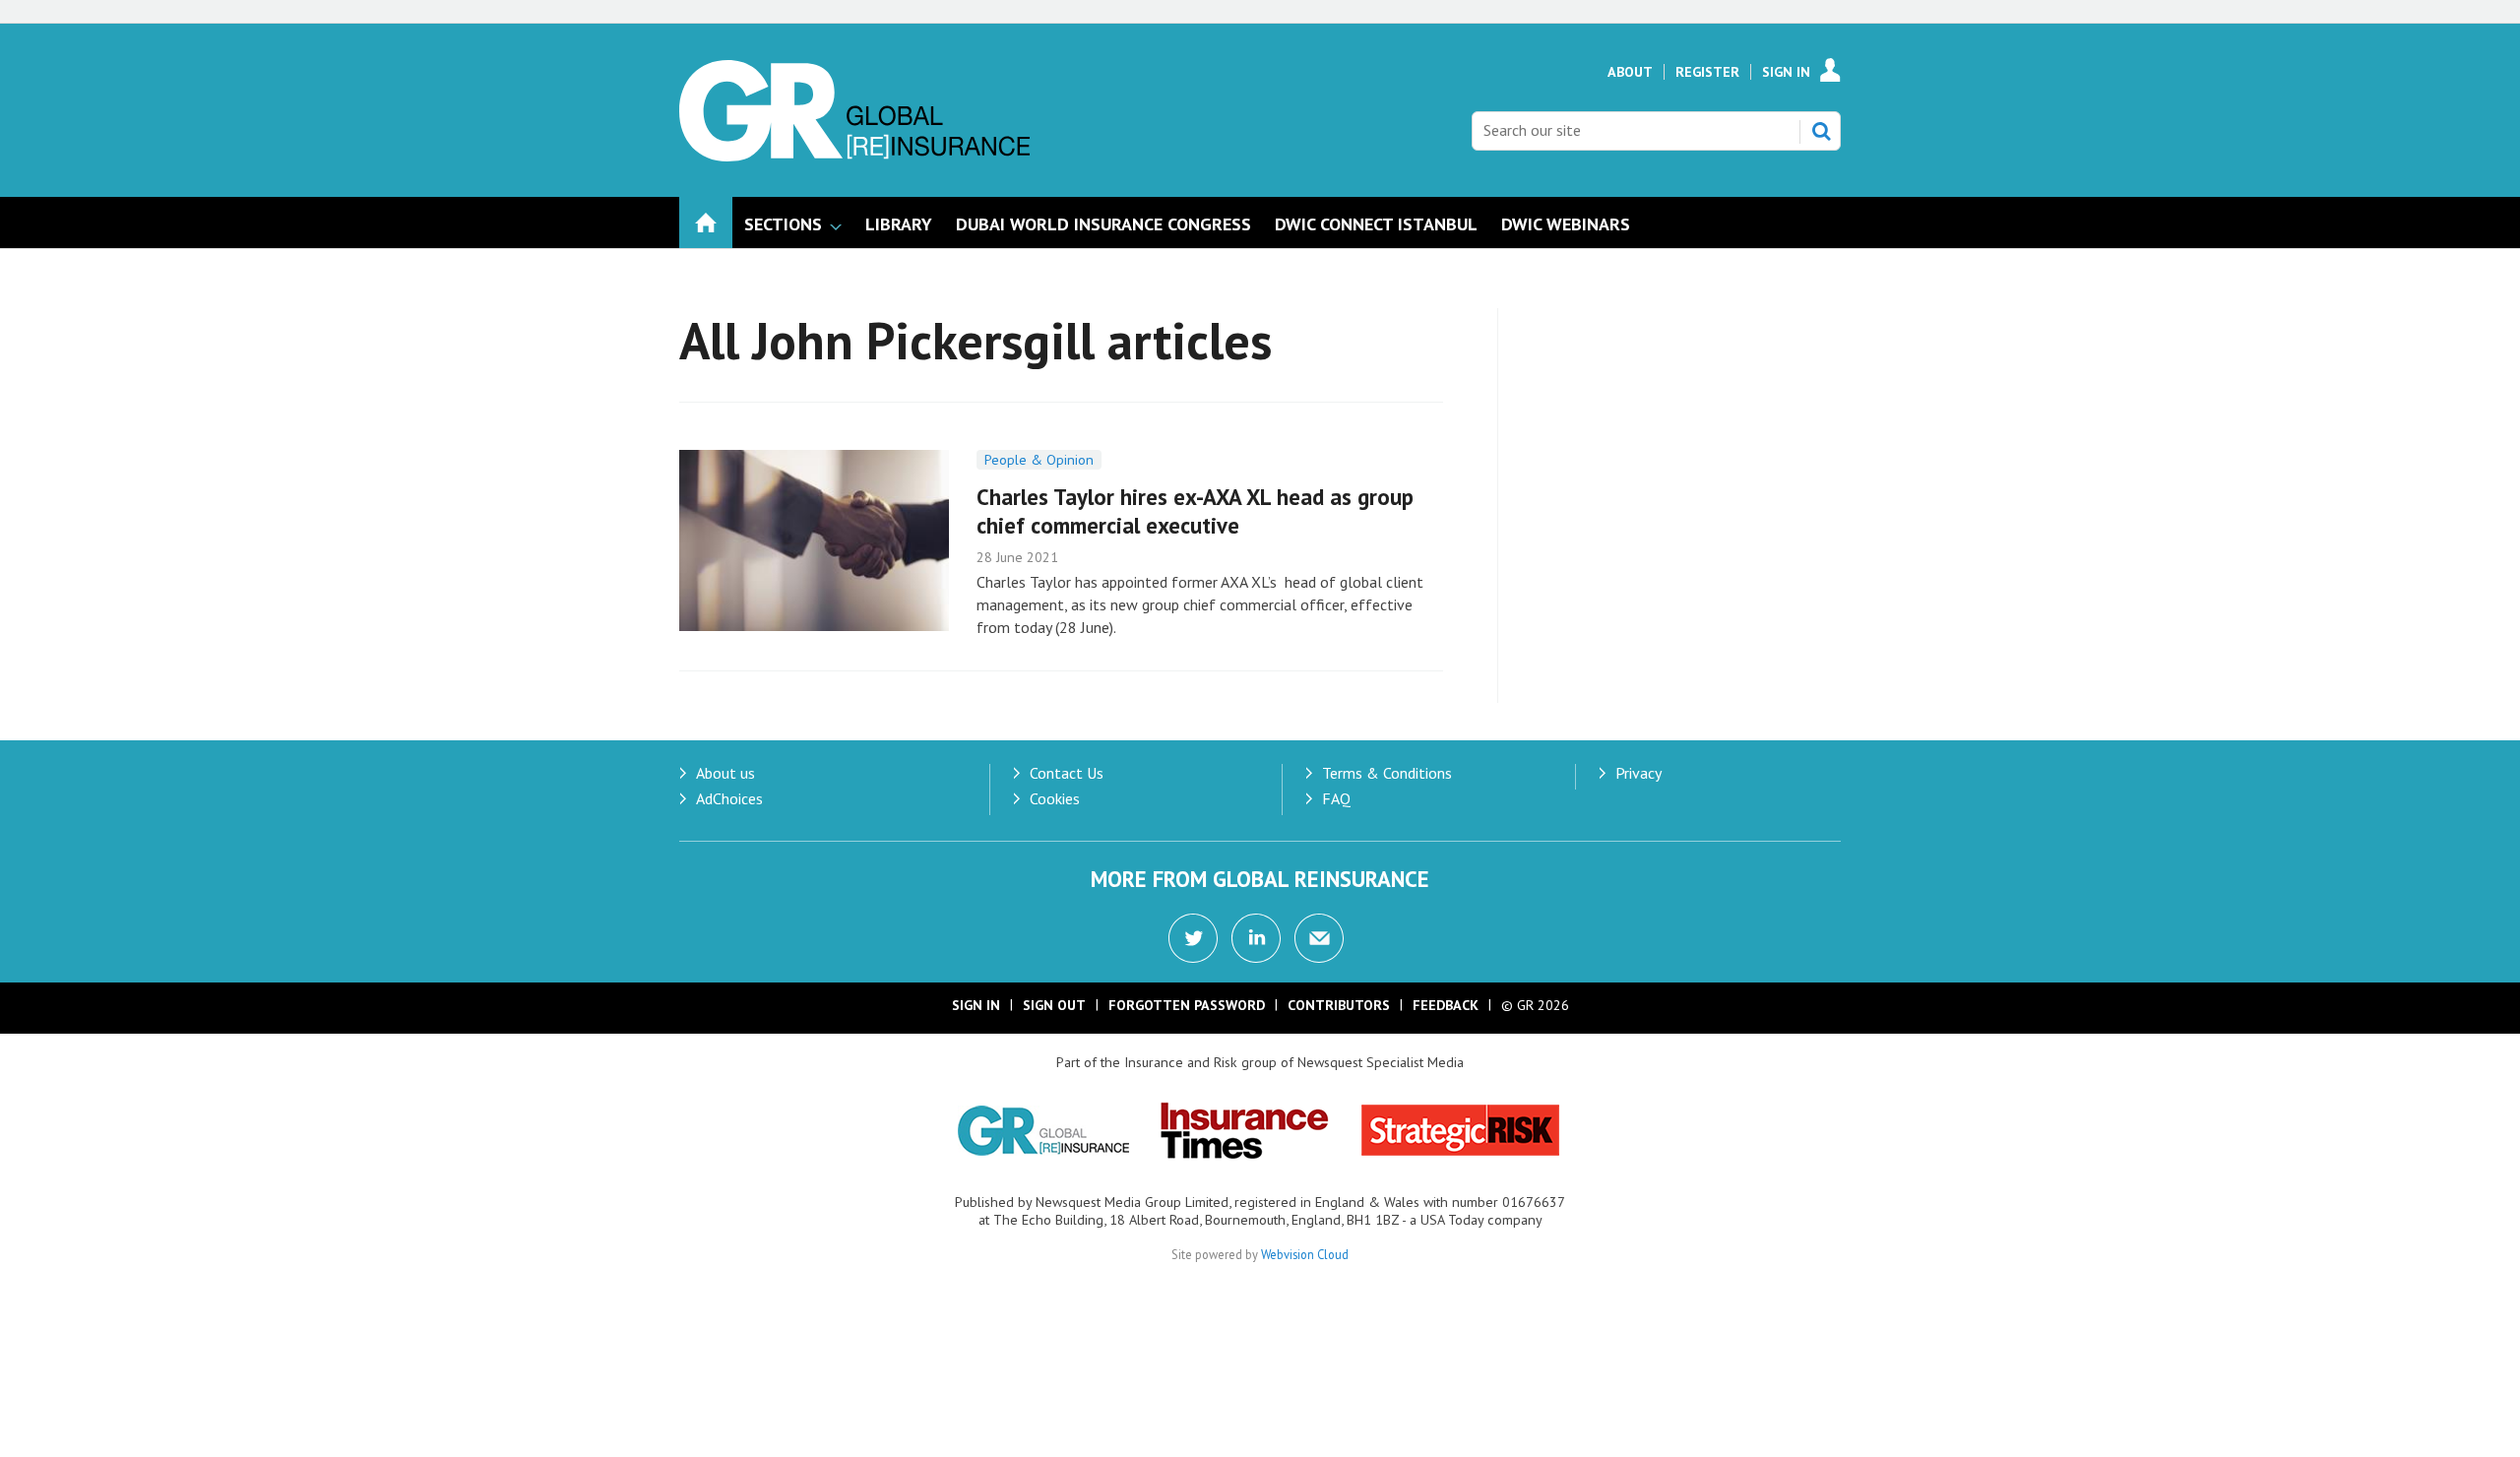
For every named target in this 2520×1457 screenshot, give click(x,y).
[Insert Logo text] (854, 156)
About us (725, 773)
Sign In (1786, 72)
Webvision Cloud (1305, 1254)
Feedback (1446, 1005)
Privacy (1638, 773)
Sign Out (1054, 1005)
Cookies (1055, 798)
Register (1707, 72)
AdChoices (729, 798)
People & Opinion (1039, 460)
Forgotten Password (1187, 1005)
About (1630, 72)
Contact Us (1067, 773)
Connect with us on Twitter (1193, 938)
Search (1821, 131)
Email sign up (1319, 938)
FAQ (1336, 798)
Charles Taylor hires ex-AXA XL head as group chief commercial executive (1195, 511)
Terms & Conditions (1387, 773)
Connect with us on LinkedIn (1256, 938)
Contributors (1339, 1005)
